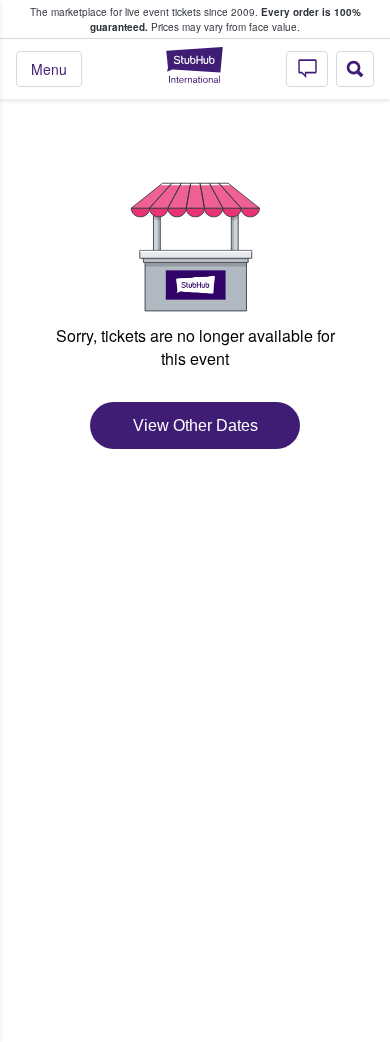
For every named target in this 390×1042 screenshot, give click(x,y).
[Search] (355, 69)
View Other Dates (195, 425)
